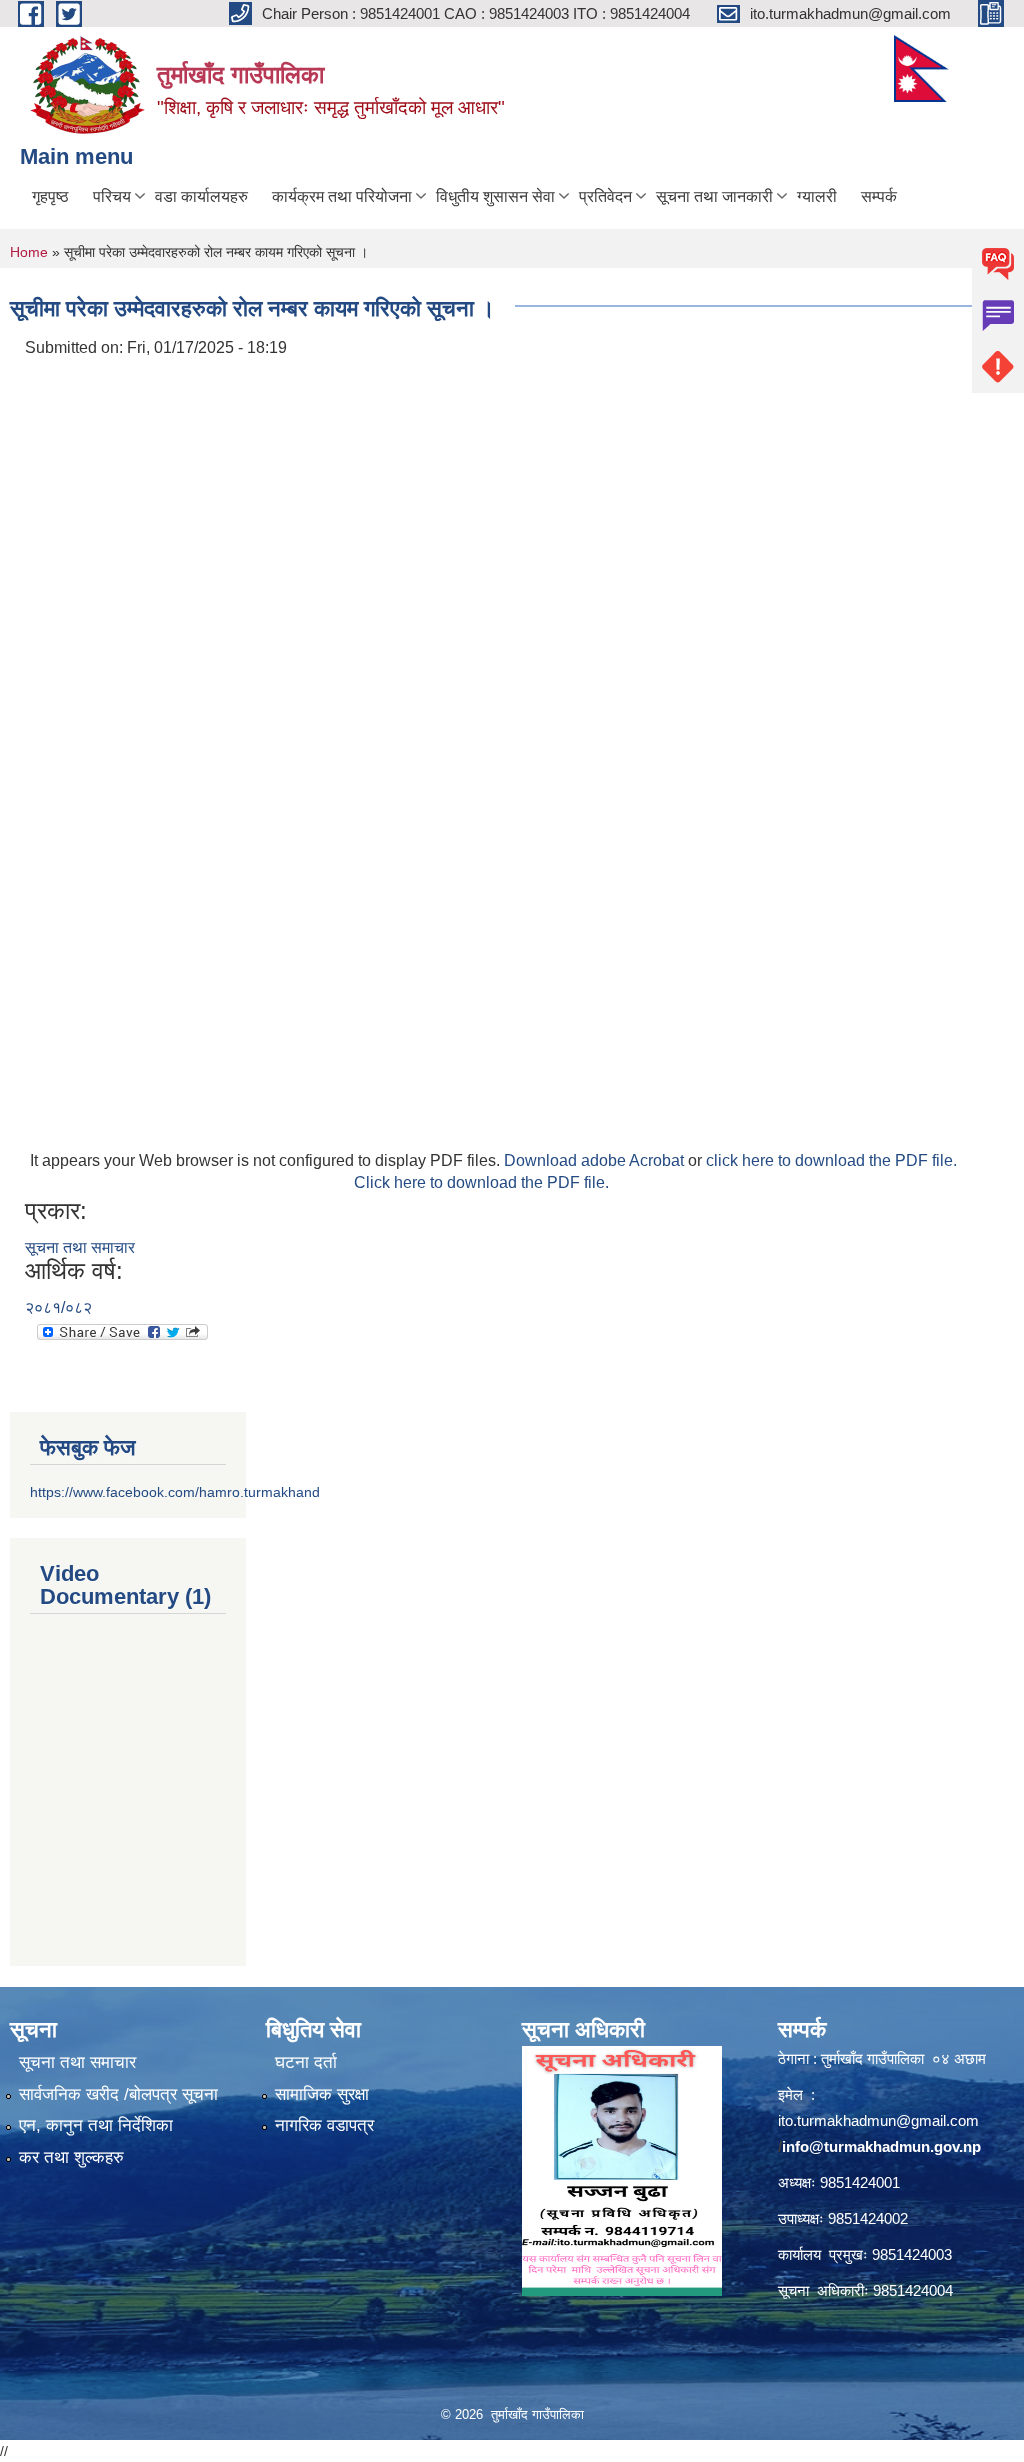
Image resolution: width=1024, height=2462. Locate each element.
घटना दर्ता (306, 2062)
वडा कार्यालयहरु (201, 196)
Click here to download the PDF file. (481, 1182)
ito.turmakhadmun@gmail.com (878, 2120)
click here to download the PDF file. (831, 1160)
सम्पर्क (879, 196)
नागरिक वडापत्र (324, 2125)
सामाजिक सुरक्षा (322, 2094)
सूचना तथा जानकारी (714, 196)
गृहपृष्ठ (50, 196)
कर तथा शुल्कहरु (71, 2157)
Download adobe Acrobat (596, 1160)
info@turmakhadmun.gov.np (881, 2146)
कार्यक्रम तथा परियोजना (342, 196)
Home (29, 252)
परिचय (112, 196)
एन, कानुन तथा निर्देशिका (96, 2125)
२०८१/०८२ (58, 1307)
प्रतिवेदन (605, 196)
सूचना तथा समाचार (80, 1247)
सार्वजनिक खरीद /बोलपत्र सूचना (118, 2094)
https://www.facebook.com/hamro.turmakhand (175, 1492)
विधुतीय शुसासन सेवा (495, 196)
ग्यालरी (817, 196)
